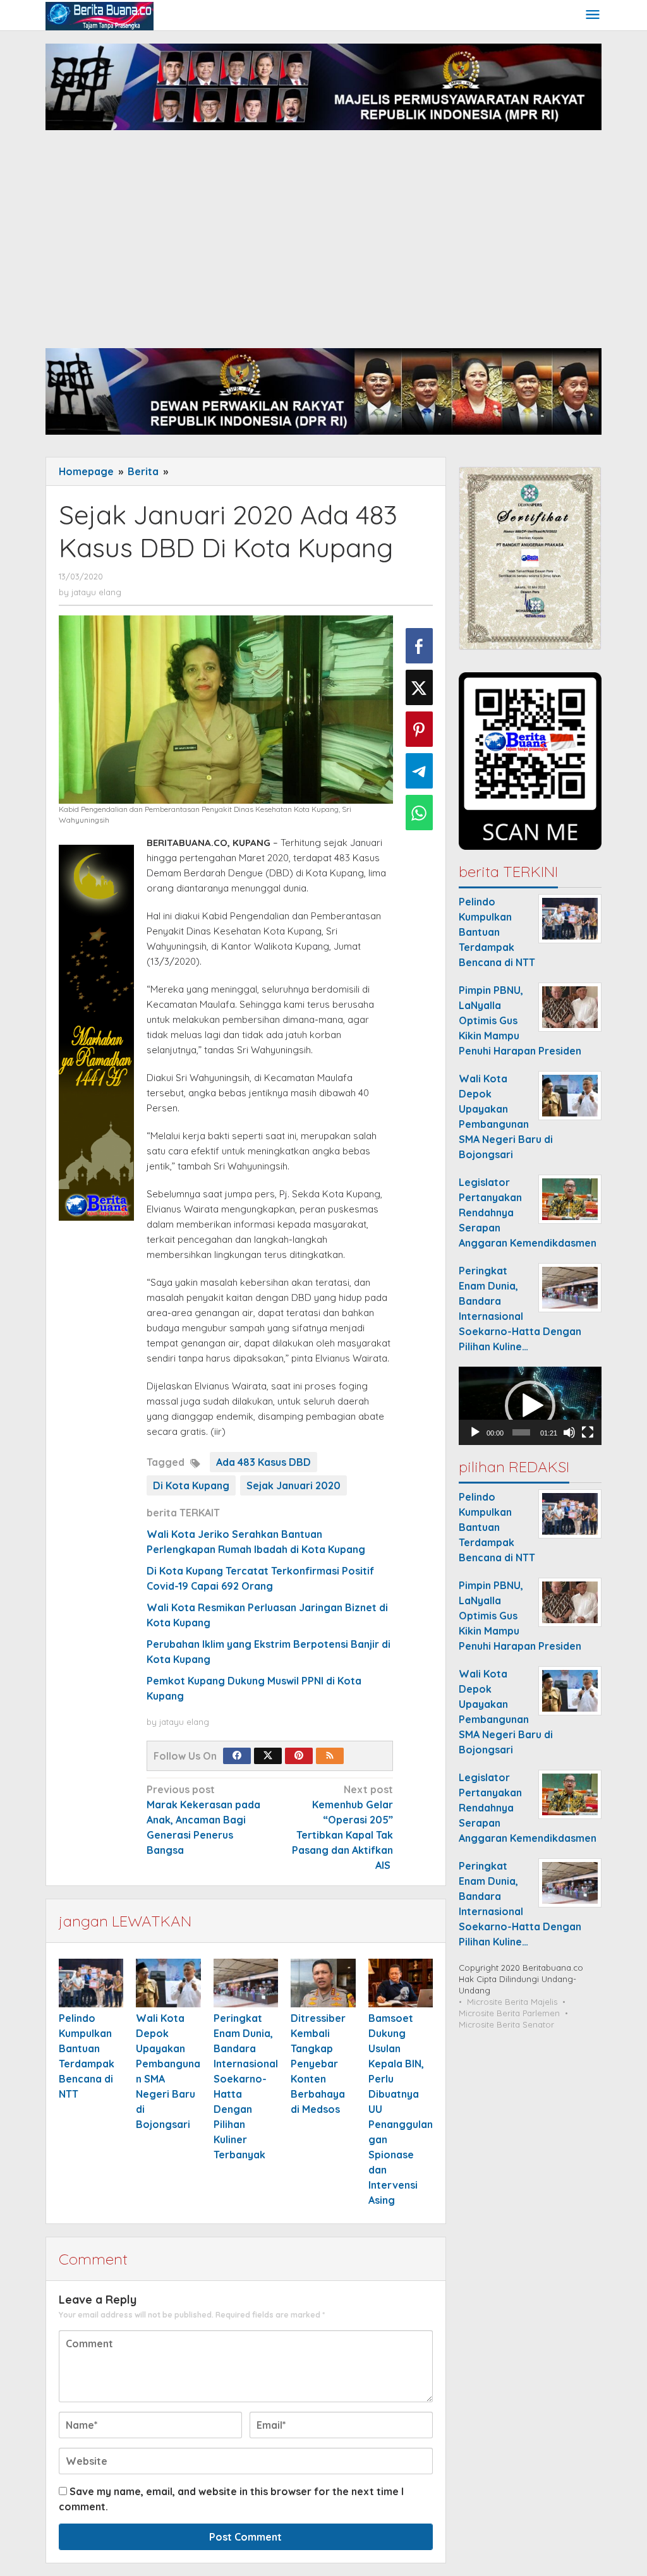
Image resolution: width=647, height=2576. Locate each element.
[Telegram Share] (419, 771)
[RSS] (330, 1756)
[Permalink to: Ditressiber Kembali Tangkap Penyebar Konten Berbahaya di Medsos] (323, 1983)
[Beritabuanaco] (100, 15)
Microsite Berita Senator (506, 2024)
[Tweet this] (419, 687)
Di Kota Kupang (191, 1485)
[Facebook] (237, 1756)
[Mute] (569, 1432)
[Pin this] (419, 729)
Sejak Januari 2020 (293, 1485)
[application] (530, 1406)
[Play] (475, 1432)
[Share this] (419, 646)
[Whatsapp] (419, 813)
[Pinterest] (299, 1756)
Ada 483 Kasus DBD (263, 1462)
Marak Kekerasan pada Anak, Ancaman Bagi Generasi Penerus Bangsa (203, 1820)
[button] (530, 1406)
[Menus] (593, 15)
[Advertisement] (323, 247)
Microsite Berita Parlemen (509, 2013)
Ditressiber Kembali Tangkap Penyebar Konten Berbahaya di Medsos (318, 2064)
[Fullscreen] (588, 1432)
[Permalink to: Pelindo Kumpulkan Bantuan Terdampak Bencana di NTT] (91, 1983)
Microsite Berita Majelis (512, 2002)
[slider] (521, 1432)
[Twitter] (268, 1756)
